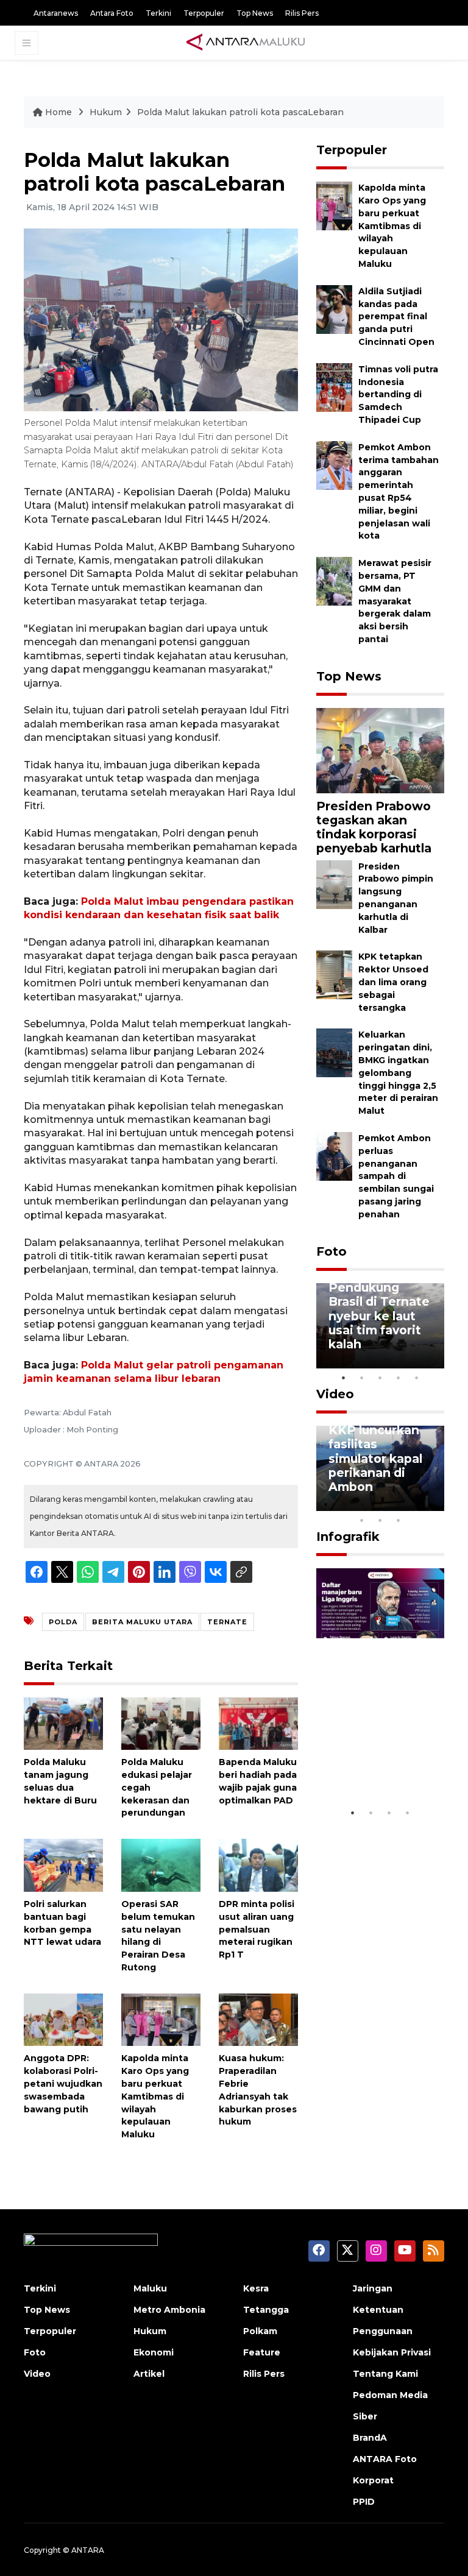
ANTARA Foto (385, 2459)
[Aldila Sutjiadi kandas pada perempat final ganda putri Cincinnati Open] (334, 309)
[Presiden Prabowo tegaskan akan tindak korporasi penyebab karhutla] (380, 750)
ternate (227, 1622)
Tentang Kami (385, 2374)
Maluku (150, 2288)
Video (335, 1394)
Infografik (348, 1537)
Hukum (106, 112)
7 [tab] (435, 1504)
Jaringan (373, 2288)
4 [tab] (399, 1378)
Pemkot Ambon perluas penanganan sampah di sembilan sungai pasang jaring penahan (396, 1176)
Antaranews (56, 13)
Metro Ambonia (169, 2310)
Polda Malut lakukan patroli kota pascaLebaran (240, 112)
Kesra (256, 2288)
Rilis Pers (302, 13)
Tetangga (266, 2310)
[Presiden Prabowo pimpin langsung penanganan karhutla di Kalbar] (334, 884)
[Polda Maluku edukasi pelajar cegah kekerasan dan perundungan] (161, 1723)
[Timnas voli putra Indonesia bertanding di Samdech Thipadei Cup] (334, 387)
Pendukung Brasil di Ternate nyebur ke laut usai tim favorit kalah (379, 1315)
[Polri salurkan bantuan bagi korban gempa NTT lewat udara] (63, 1865)
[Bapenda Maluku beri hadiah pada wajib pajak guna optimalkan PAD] (258, 1723)
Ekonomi (154, 2352)
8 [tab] (362, 1520)
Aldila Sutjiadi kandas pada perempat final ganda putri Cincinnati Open (396, 317)
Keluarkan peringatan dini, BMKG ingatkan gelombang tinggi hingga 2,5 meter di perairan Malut (398, 1073)
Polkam (260, 2331)
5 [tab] (417, 1378)
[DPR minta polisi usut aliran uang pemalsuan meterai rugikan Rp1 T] (258, 1865)
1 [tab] (344, 1378)
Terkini (158, 13)
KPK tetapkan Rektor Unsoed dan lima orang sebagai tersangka (393, 982)
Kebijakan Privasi (392, 2352)
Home (58, 112)
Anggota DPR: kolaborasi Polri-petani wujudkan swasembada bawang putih (63, 2083)
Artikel (149, 2374)
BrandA (370, 2438)
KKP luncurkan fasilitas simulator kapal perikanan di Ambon (375, 1458)
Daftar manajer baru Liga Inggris (380, 1771)
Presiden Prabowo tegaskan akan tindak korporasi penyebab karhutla (374, 827)
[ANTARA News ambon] (246, 43)
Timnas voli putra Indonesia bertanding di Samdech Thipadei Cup (398, 395)
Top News (255, 13)
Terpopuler (204, 13)
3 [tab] (380, 1378)
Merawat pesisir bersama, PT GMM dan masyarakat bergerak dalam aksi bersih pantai (395, 601)
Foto (331, 1251)
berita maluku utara (142, 1622)
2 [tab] (362, 1378)
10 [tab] (399, 1520)
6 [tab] (417, 1504)
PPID (364, 2502)
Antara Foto (112, 13)
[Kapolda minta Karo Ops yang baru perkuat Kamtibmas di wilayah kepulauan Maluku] (161, 2019)
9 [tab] (380, 1520)
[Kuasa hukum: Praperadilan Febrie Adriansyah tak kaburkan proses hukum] (258, 2019)
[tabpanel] (380, 1326)
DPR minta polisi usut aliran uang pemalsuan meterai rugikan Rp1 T (257, 1929)
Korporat (373, 2480)
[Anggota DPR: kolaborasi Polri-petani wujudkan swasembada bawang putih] (63, 2019)
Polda (63, 1622)
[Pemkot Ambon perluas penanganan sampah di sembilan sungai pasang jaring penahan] (334, 1155)
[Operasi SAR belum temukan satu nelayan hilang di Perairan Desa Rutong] (161, 1865)
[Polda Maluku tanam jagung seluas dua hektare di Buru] (63, 1723)
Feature (262, 2352)
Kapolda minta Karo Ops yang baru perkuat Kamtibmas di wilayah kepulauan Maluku (155, 2096)
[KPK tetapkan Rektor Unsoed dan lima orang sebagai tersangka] (334, 975)
